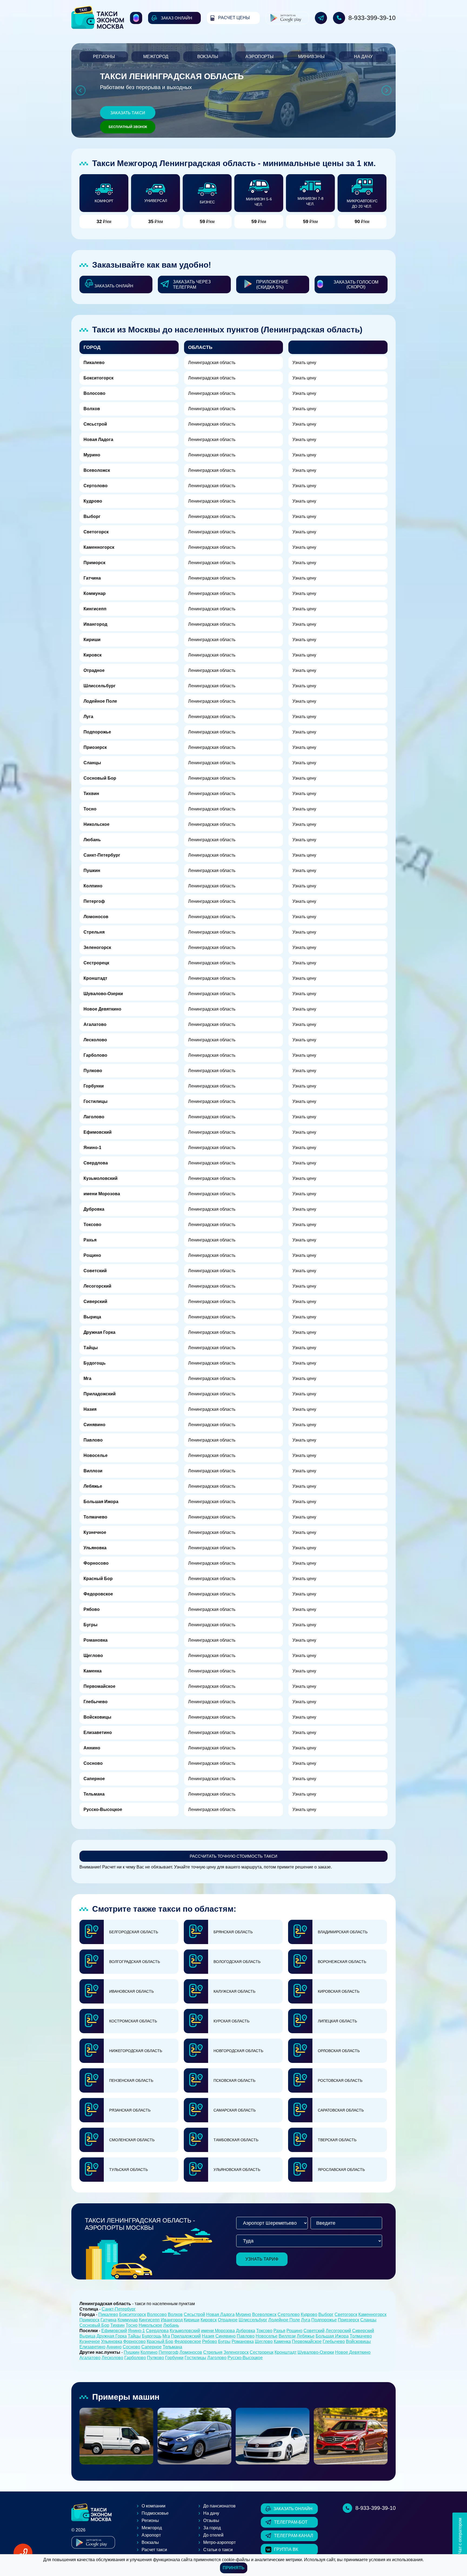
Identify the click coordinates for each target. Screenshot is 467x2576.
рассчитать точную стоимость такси (234, 1856)
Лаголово (94, 1117)
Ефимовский (98, 1132)
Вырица (92, 1317)
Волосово (94, 393)
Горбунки (94, 1086)
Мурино (92, 455)
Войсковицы (97, 1717)
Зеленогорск (97, 947)
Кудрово (93, 501)
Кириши (92, 640)
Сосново (93, 1763)
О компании (154, 2506)
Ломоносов (96, 917)
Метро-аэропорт (219, 2542)
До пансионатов (219, 2506)
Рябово (92, 1609)
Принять (234, 2568)
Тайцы (91, 1348)
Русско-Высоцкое (103, 1809)
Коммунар (95, 593)
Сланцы (92, 763)
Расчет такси (154, 2550)
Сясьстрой (95, 424)
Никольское (96, 824)
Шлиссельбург (100, 686)
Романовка (96, 1640)
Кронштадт (95, 978)
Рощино (92, 1255)
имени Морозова (102, 1194)
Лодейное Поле (100, 701)
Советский (95, 1271)
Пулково (93, 1071)
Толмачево (95, 1517)
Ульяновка (95, 1548)
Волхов (92, 409)
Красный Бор (98, 1579)
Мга (87, 1378)
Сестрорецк (96, 963)
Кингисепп (95, 609)
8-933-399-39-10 (372, 18)
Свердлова (96, 1163)
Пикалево (94, 363)
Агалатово (95, 1024)
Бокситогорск (99, 378)
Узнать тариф (262, 2259)
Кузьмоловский (101, 1178)
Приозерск (95, 747)
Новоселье (96, 1455)
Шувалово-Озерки (103, 994)
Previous (80, 91)
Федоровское (98, 1594)
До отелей (213, 2535)
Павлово (93, 1440)
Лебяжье (93, 1486)
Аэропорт (151, 2535)
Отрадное (94, 670)
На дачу (363, 57)
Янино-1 (92, 1148)
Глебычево (96, 1702)
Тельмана (94, 1794)
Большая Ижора (101, 1502)
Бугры (91, 1625)
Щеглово (93, 1656)
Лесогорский (97, 1286)
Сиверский (95, 1302)
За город (212, 2528)
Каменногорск (99, 547)
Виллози (93, 1471)
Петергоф (94, 901)
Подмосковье (155, 2513)
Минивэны (311, 57)
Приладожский (100, 1394)
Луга (88, 717)
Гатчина (92, 578)
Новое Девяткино (102, 1009)
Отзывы (211, 2521)
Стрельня (94, 932)
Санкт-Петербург (102, 855)
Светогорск (96, 532)
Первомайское (99, 1686)
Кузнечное (95, 1532)
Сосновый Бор (100, 778)
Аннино (92, 1748)
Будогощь (95, 1363)
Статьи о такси (218, 2550)
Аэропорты (259, 57)
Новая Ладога (98, 440)
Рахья (90, 1240)
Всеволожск (97, 470)
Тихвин (91, 794)
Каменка (93, 1671)
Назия (90, 1409)
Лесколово (95, 1040)
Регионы (104, 57)
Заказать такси (128, 113)
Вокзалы (208, 57)
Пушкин (92, 871)
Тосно (90, 809)
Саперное (94, 1779)
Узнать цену (304, 363)
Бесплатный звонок (128, 127)
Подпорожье (97, 732)
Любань (92, 840)
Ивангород (95, 624)
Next (387, 91)
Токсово (92, 1225)
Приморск (94, 563)
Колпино (93, 886)
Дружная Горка (99, 1332)
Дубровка (94, 1209)
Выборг (92, 516)
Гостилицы (96, 1101)
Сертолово (96, 486)
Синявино (94, 1425)
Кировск (93, 655)
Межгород (156, 57)
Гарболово (95, 1055)
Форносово (96, 1563)
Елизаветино (98, 1733)
